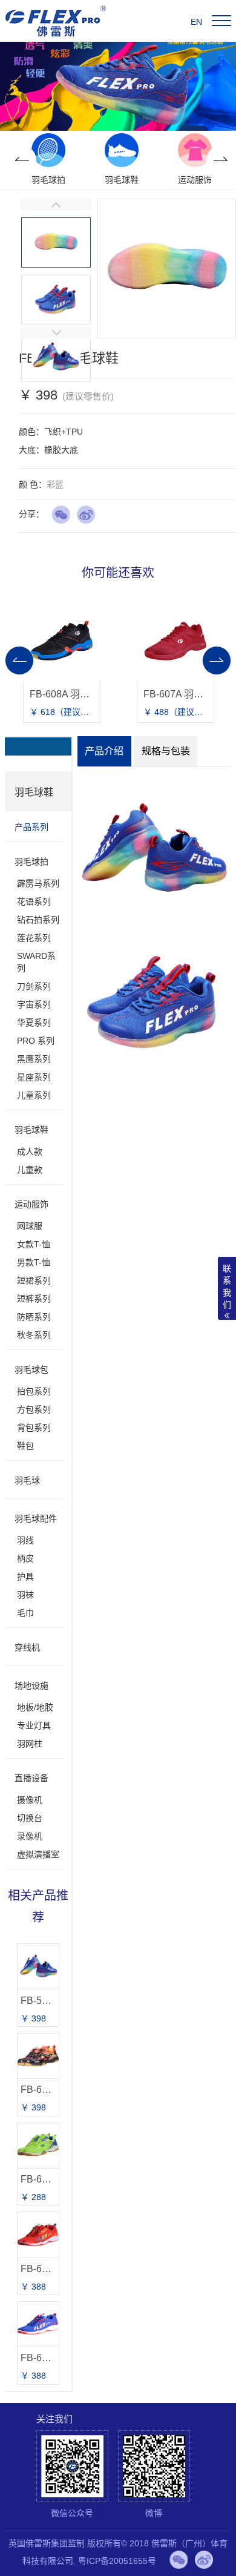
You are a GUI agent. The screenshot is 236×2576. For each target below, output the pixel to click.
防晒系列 (34, 1317)
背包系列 (34, 1428)
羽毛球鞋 (31, 1130)
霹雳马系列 (38, 883)
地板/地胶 (35, 1707)
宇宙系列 (34, 1004)
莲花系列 (34, 938)
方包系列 (34, 1409)
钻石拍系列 (38, 920)
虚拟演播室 (38, 1854)
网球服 (30, 1226)
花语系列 (34, 901)
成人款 (30, 1151)
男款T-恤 (34, 1262)
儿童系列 (34, 1095)
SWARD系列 (36, 962)
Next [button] (221, 160)
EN (196, 22)
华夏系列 (34, 1023)
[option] (48, 160)
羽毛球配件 (36, 1518)
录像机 (30, 1836)
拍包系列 (34, 1391)
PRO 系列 (36, 1041)
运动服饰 (31, 1204)
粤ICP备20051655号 (117, 2561)
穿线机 (27, 1647)
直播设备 (31, 1778)
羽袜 (25, 1595)
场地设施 (31, 1685)
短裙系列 (34, 1280)
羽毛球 (27, 1480)
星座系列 (34, 1077)
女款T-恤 (34, 1244)
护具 (25, 1576)
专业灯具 (34, 1725)
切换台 (30, 1818)
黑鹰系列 (34, 1059)
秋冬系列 (34, 1335)
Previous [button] (22, 160)
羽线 (25, 1540)
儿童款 (30, 1170)
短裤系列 (34, 1299)
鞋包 (25, 1446)
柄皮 (25, 1558)
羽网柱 (30, 1744)
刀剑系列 (34, 986)
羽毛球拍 (31, 861)
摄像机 (30, 1800)
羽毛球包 (31, 1369)
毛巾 (25, 1613)
